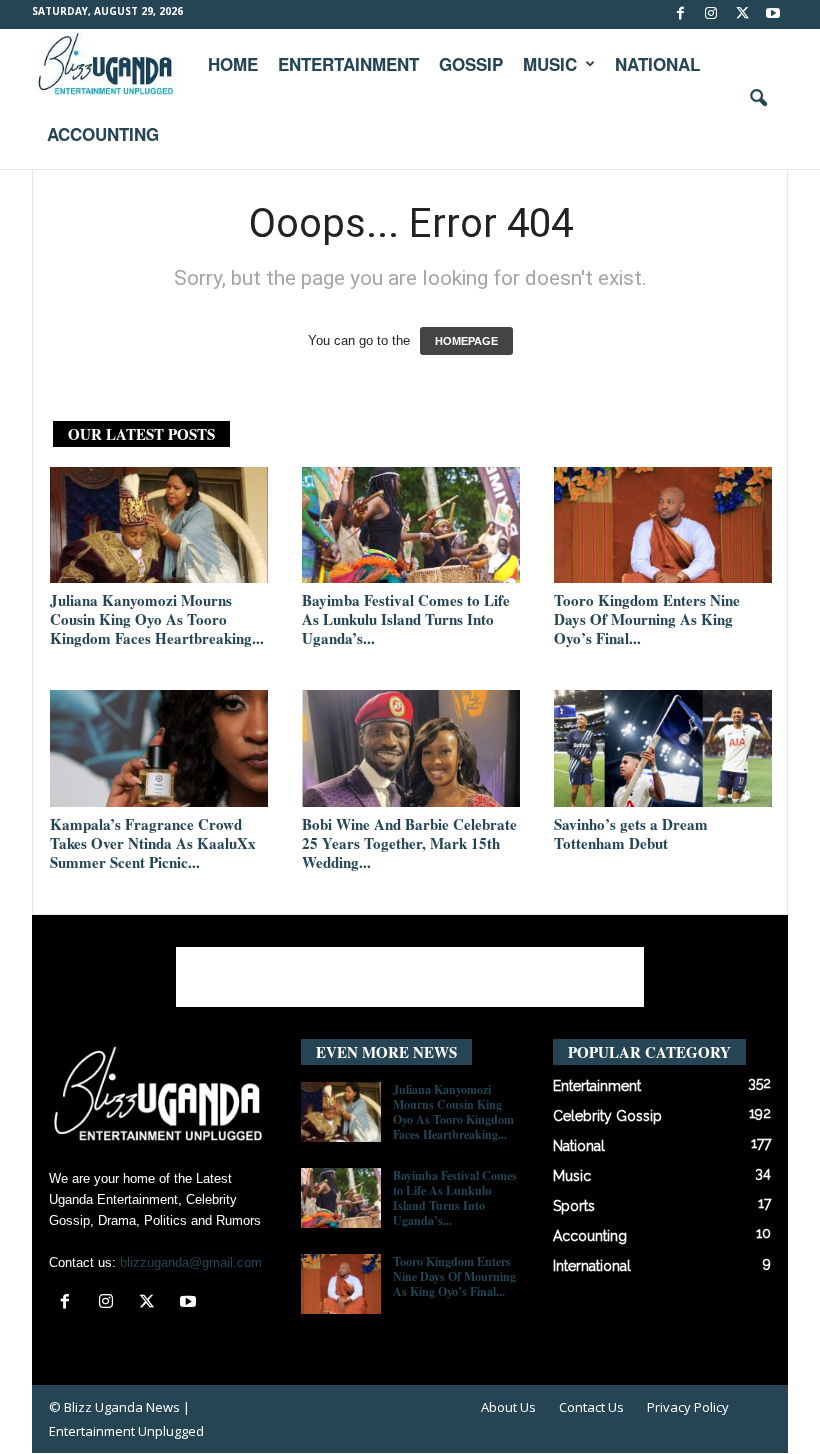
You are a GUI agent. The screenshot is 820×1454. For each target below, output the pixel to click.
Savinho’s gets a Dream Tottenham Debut (631, 833)
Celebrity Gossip (607, 1116)
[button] (758, 99)
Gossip (471, 64)
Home (233, 64)
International (592, 1266)
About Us (508, 1407)
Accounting (103, 134)
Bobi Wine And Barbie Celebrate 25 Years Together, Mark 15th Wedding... (409, 843)
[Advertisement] (410, 977)
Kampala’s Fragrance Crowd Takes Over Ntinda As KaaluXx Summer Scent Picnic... (153, 843)
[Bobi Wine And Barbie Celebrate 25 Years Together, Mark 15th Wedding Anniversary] (411, 748)
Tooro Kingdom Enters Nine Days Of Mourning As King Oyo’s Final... (647, 619)
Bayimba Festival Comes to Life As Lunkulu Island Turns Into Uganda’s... (406, 619)
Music (550, 64)
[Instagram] (711, 14)
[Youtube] (773, 14)
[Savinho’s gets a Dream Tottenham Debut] (663, 748)
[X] (742, 14)
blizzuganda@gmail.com (191, 1262)
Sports (574, 1206)
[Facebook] (680, 14)
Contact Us (591, 1407)
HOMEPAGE (466, 341)
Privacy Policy (688, 1407)
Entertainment (348, 64)
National (657, 64)
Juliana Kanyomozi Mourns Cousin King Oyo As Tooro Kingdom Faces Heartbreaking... (157, 619)
